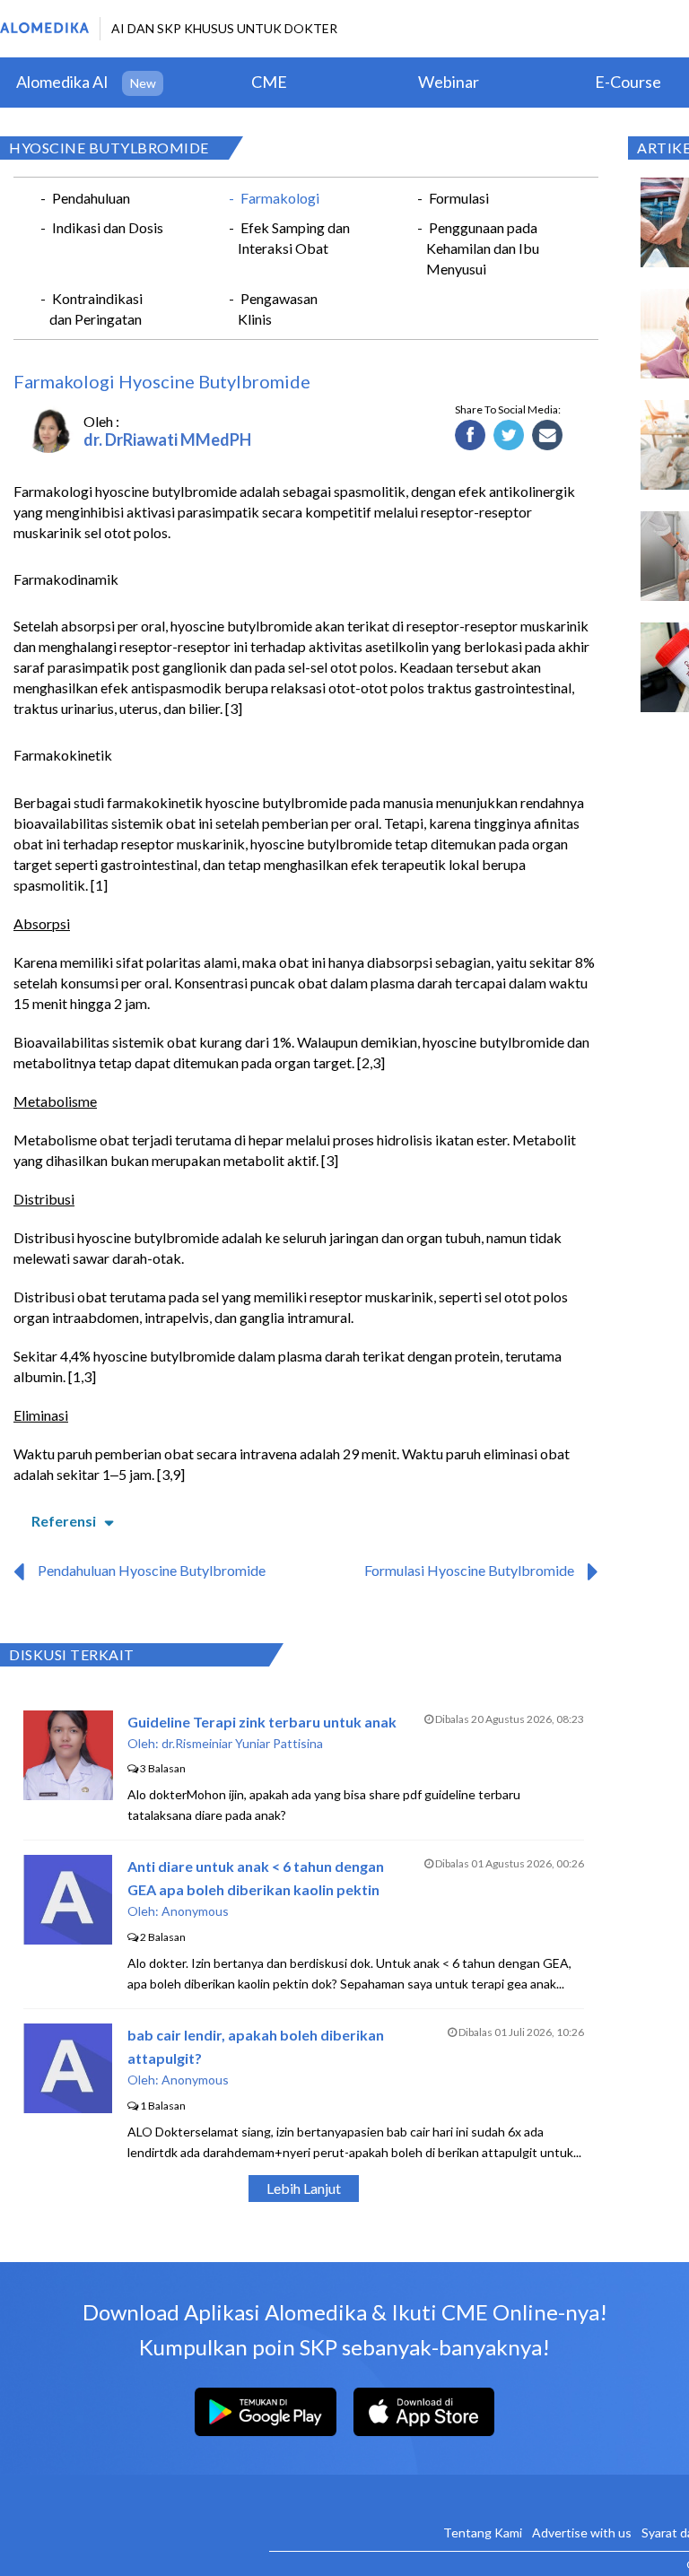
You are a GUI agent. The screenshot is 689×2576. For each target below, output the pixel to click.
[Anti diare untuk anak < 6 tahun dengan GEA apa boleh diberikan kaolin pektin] (68, 1939)
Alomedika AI (62, 82)
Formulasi (459, 198)
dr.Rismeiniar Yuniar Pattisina (242, 1743)
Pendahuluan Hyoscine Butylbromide (152, 1570)
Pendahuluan (91, 198)
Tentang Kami (483, 2532)
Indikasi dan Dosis (108, 227)
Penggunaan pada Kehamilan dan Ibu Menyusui (483, 248)
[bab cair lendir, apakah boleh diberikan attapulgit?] (68, 2107)
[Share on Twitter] (509, 436)
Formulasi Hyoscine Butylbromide (469, 1570)
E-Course (628, 82)
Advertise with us (582, 2532)
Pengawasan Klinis (278, 309)
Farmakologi (280, 198)
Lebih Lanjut (304, 2188)
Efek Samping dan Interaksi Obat (294, 238)
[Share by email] (548, 436)
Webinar (449, 82)
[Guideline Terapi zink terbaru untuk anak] (68, 1794)
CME (269, 82)
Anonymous (195, 1911)
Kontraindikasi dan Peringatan (96, 309)
